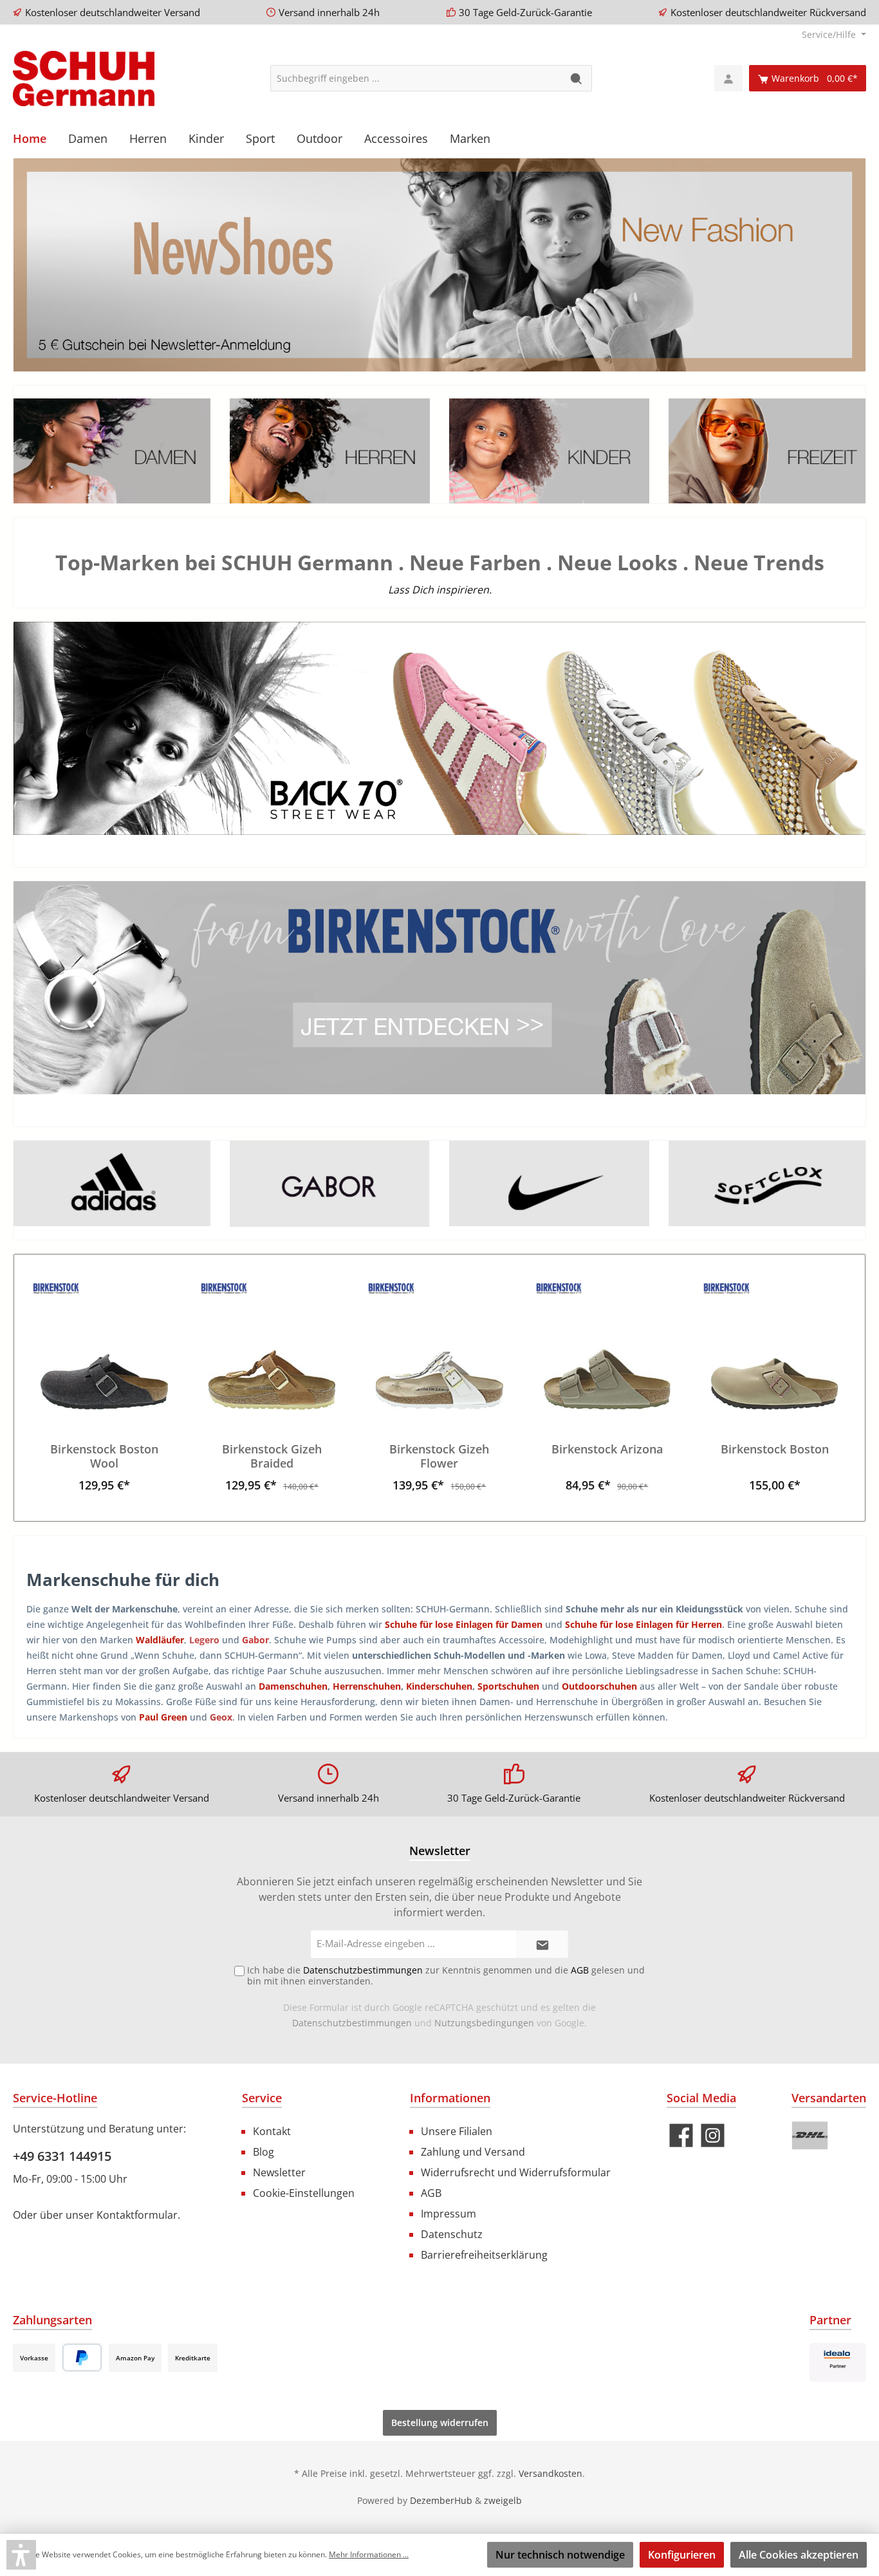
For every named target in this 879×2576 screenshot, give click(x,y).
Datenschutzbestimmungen (352, 2023)
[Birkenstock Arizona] (607, 1345)
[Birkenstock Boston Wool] (104, 1345)
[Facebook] (681, 2135)
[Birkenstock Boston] (775, 1345)
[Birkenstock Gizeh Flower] (439, 1345)
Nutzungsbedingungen (484, 2023)
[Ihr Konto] (728, 78)
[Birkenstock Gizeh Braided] (272, 1345)
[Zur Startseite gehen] (84, 79)
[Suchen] (577, 78)
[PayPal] (82, 2357)
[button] (21, 2555)
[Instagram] (713, 2135)
